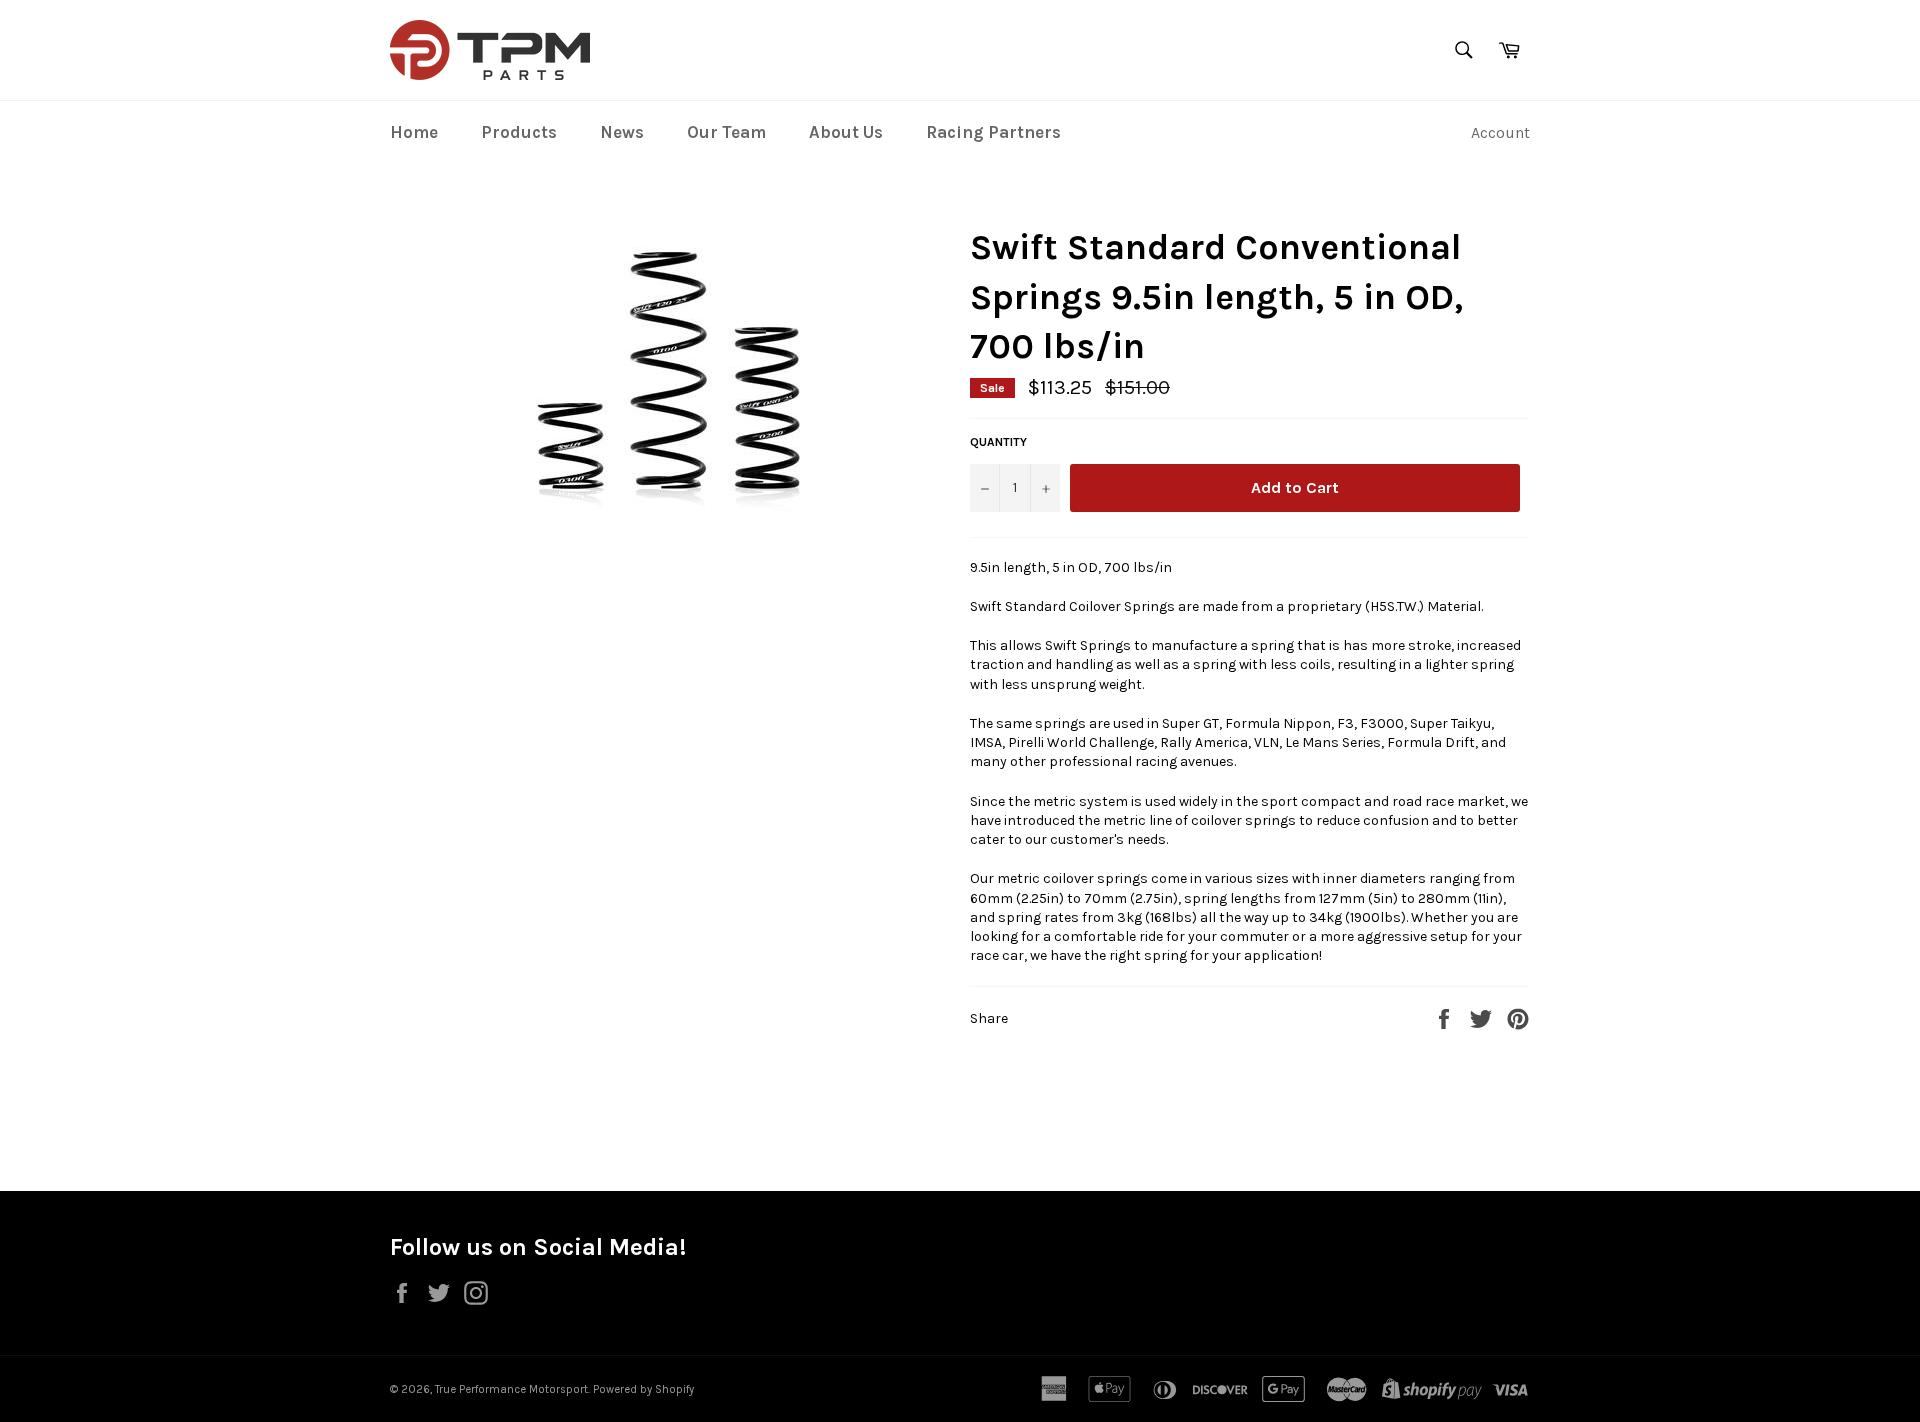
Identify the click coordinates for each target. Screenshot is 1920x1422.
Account (1500, 132)
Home (414, 132)
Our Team (726, 132)
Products (519, 132)
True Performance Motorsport (511, 1389)
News (622, 132)
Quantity (998, 442)
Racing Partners (993, 132)
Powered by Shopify (643, 1389)
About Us (846, 132)
